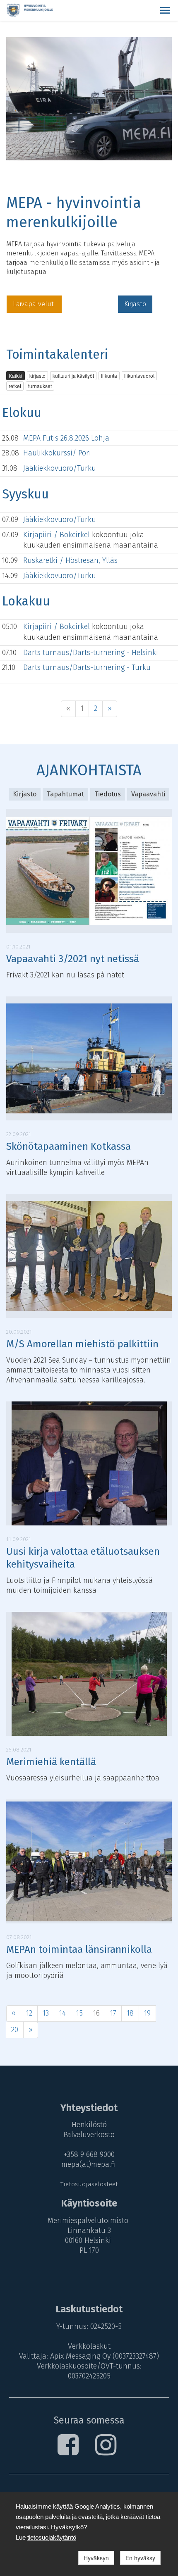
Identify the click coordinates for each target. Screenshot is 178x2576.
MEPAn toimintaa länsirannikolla (79, 1949)
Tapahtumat (65, 794)
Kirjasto (135, 304)
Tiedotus (108, 794)
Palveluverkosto (89, 2135)
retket (15, 386)
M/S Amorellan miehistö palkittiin (82, 1344)
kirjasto (37, 375)
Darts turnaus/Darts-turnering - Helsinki (91, 653)
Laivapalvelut (34, 304)
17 (113, 2013)
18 (130, 2013)
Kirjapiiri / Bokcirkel (58, 535)
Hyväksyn (96, 2558)
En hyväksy (140, 2558)
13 (46, 2013)
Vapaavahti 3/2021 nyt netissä (73, 959)
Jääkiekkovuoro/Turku (60, 468)
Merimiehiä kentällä (51, 1762)
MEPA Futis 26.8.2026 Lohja (66, 438)
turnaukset (40, 386)
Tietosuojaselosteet (89, 2184)
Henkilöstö (89, 2125)
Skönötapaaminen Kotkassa (69, 1146)
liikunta (109, 375)
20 (15, 2030)
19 (147, 2013)
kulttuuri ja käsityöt (73, 375)
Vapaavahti (148, 794)
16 (96, 2013)
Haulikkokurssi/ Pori (57, 453)
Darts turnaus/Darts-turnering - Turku (87, 667)
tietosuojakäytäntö (52, 2537)
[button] (165, 10)
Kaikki (16, 375)
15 (79, 2013)
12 (29, 2013)
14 (63, 2013)
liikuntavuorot (139, 375)
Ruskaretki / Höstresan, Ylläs (70, 560)
